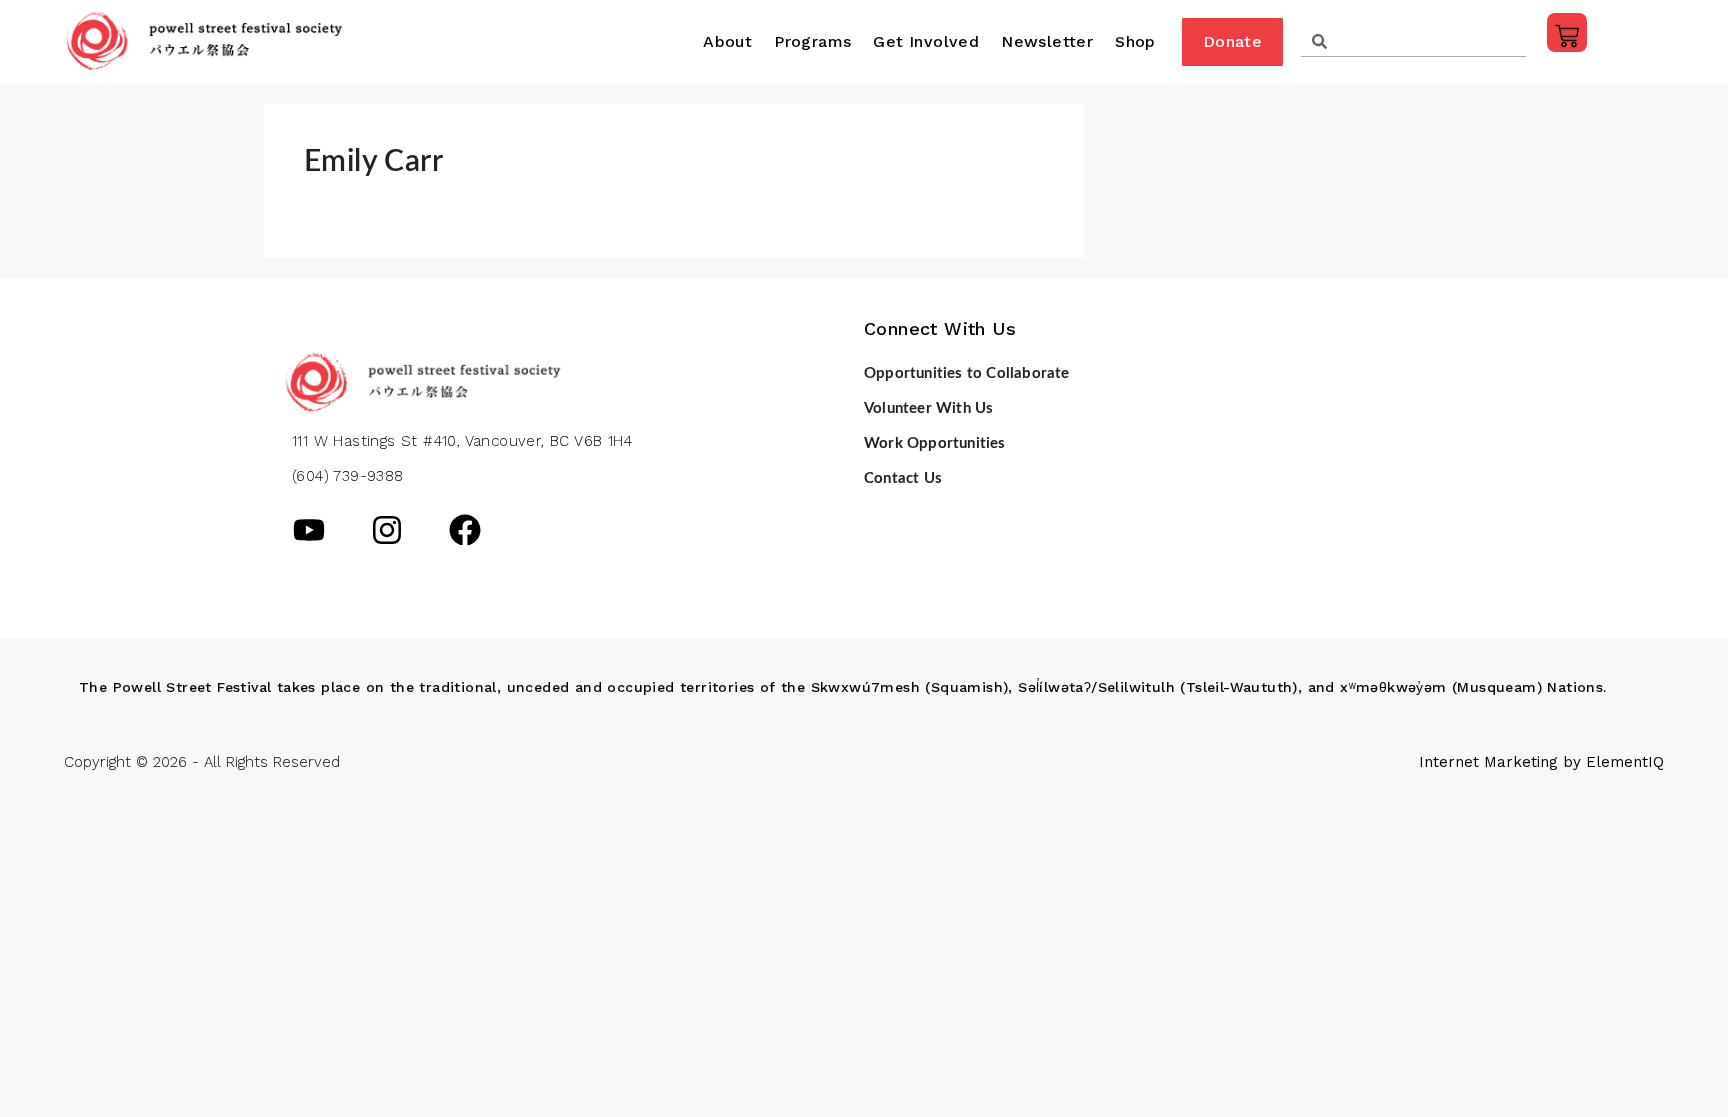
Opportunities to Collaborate (967, 373)
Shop (1135, 41)
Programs (812, 41)
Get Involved (926, 41)
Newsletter (1047, 41)
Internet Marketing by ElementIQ (1541, 762)
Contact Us (903, 478)
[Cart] (1567, 32)
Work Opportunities (935, 443)
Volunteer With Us (928, 408)
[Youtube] (309, 530)
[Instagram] (387, 530)
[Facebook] (465, 530)
